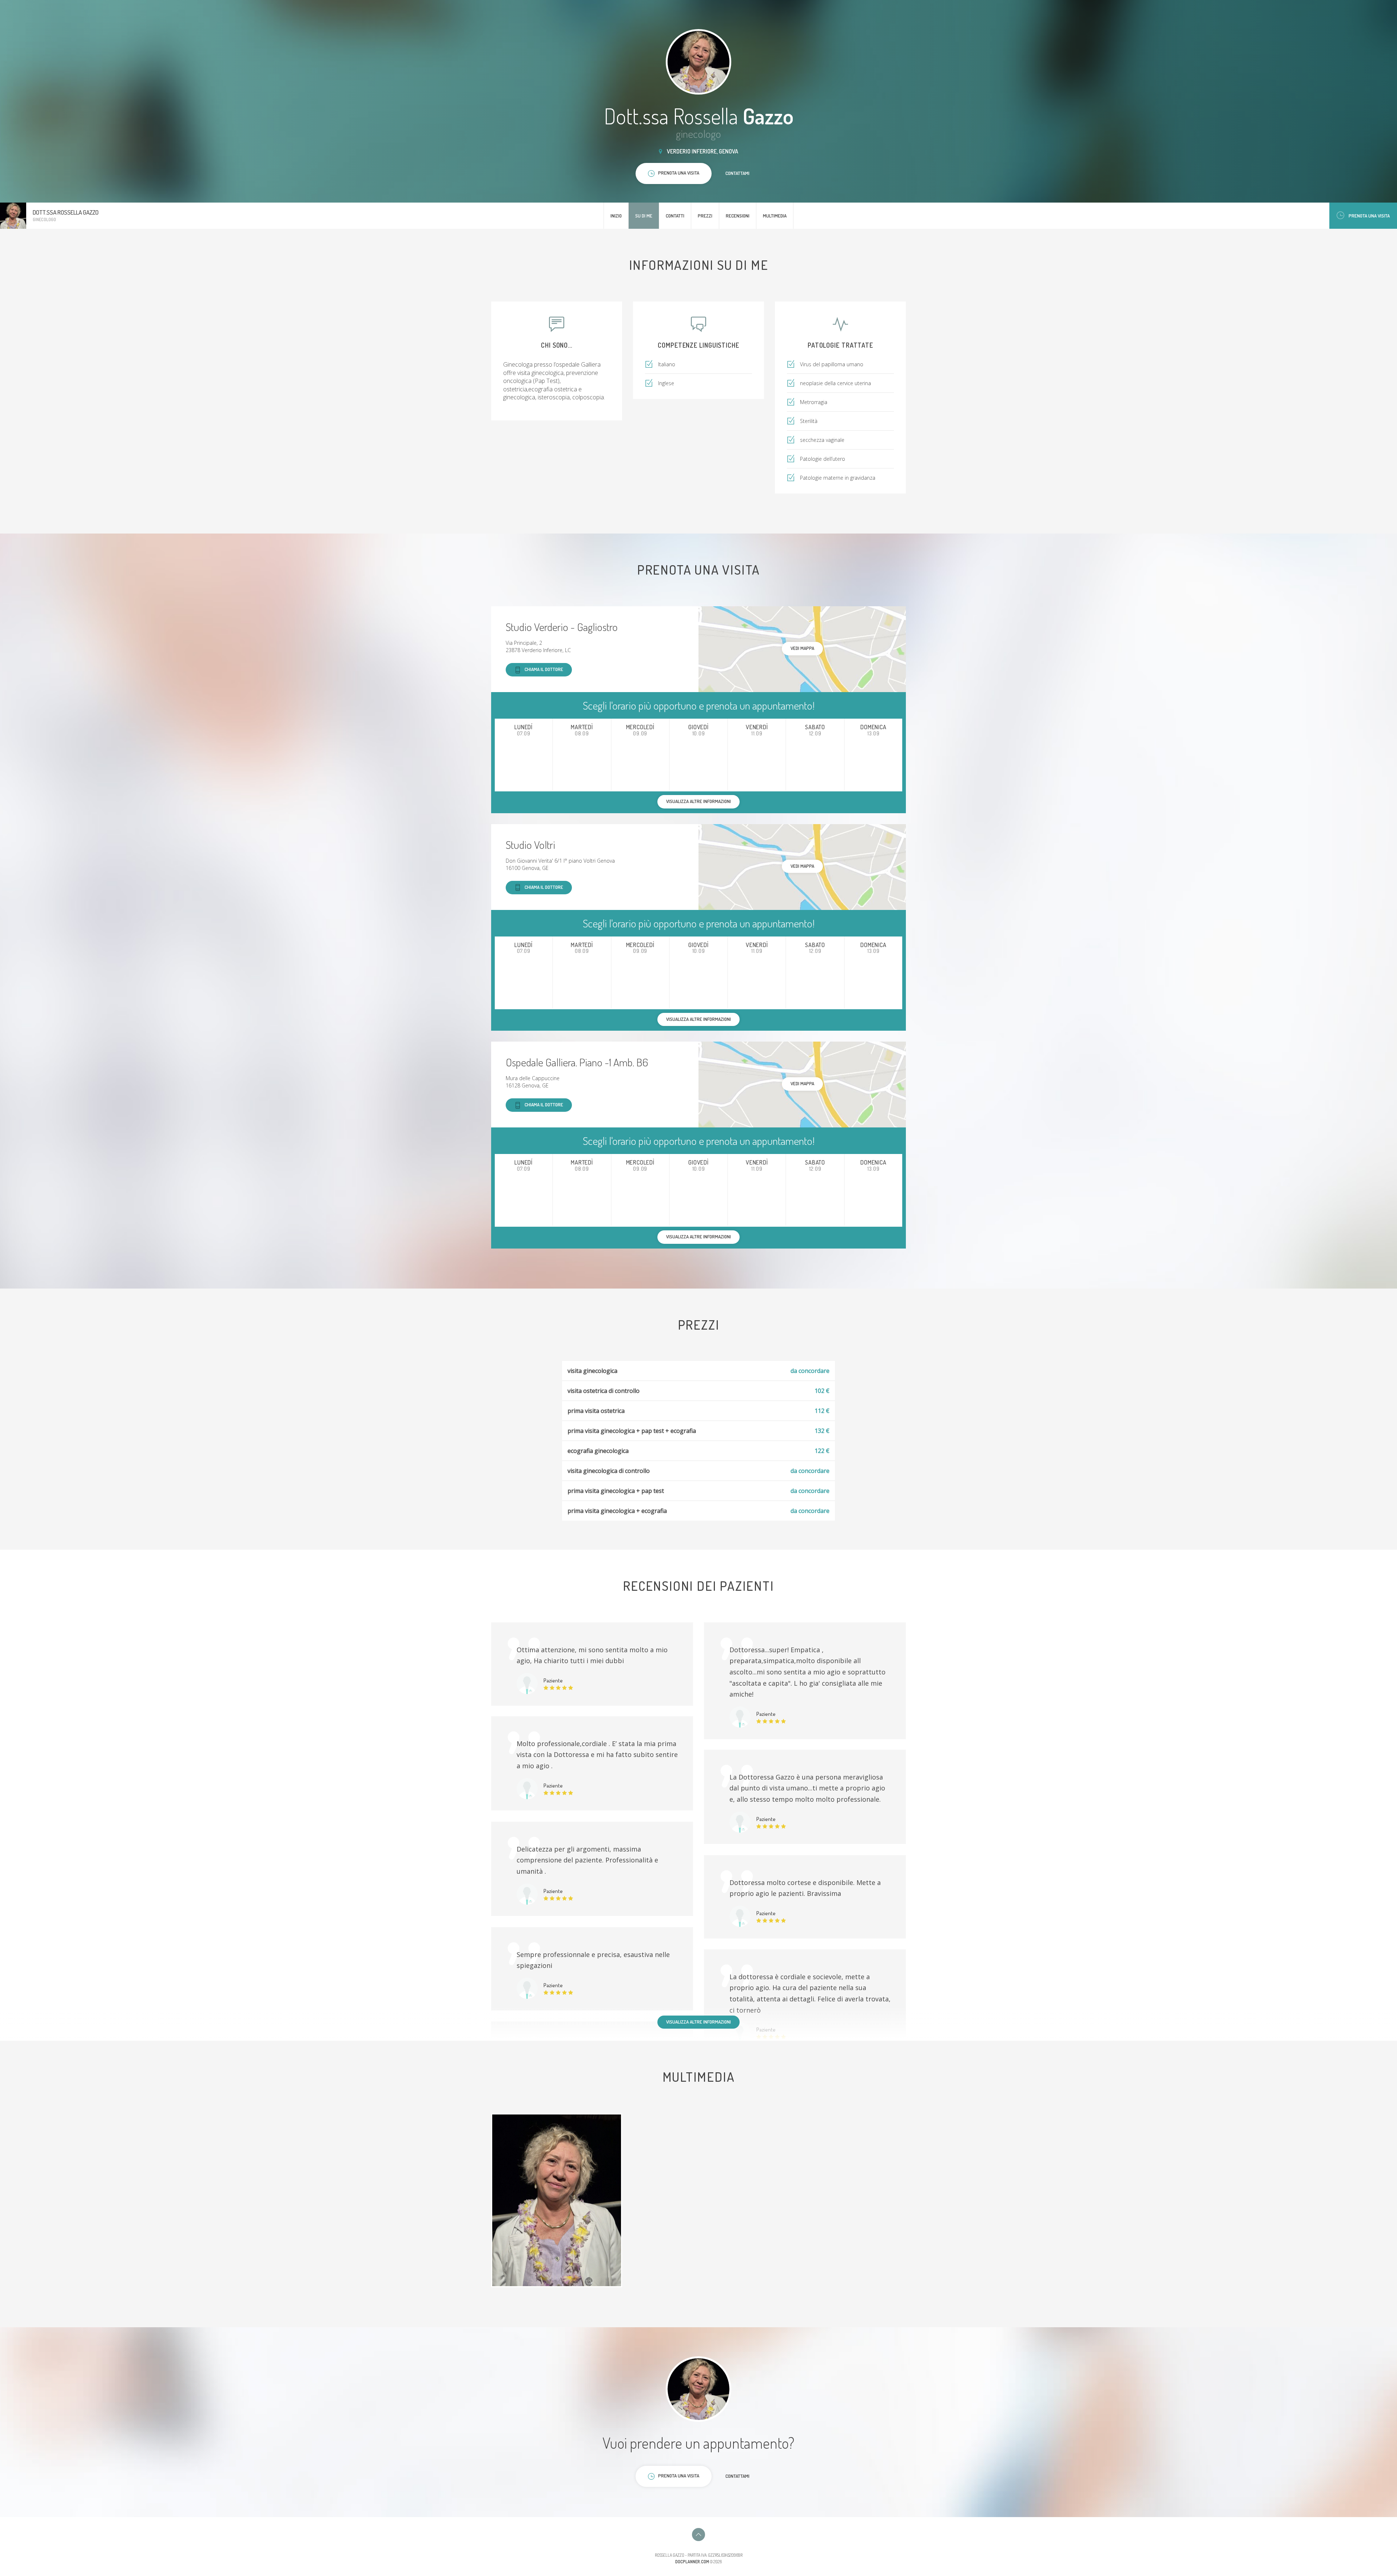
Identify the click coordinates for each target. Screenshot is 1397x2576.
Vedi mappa (802, 648)
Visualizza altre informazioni (698, 2022)
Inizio (616, 216)
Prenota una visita (1369, 216)
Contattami (737, 173)
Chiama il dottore (544, 669)
